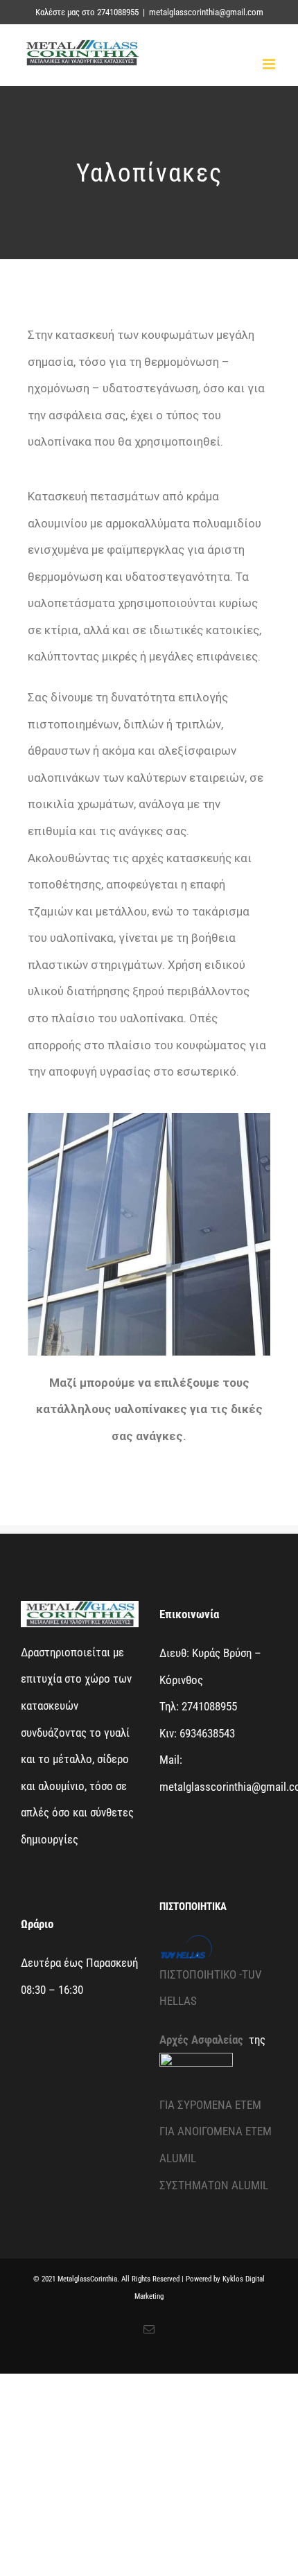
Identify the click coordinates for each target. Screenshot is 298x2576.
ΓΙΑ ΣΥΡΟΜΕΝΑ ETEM (210, 2105)
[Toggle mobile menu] (270, 64)
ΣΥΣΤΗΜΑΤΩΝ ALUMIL (214, 2185)
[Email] (149, 2329)
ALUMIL (178, 2158)
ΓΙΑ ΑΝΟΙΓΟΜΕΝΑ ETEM (216, 2131)
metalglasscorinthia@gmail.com (206, 12)
